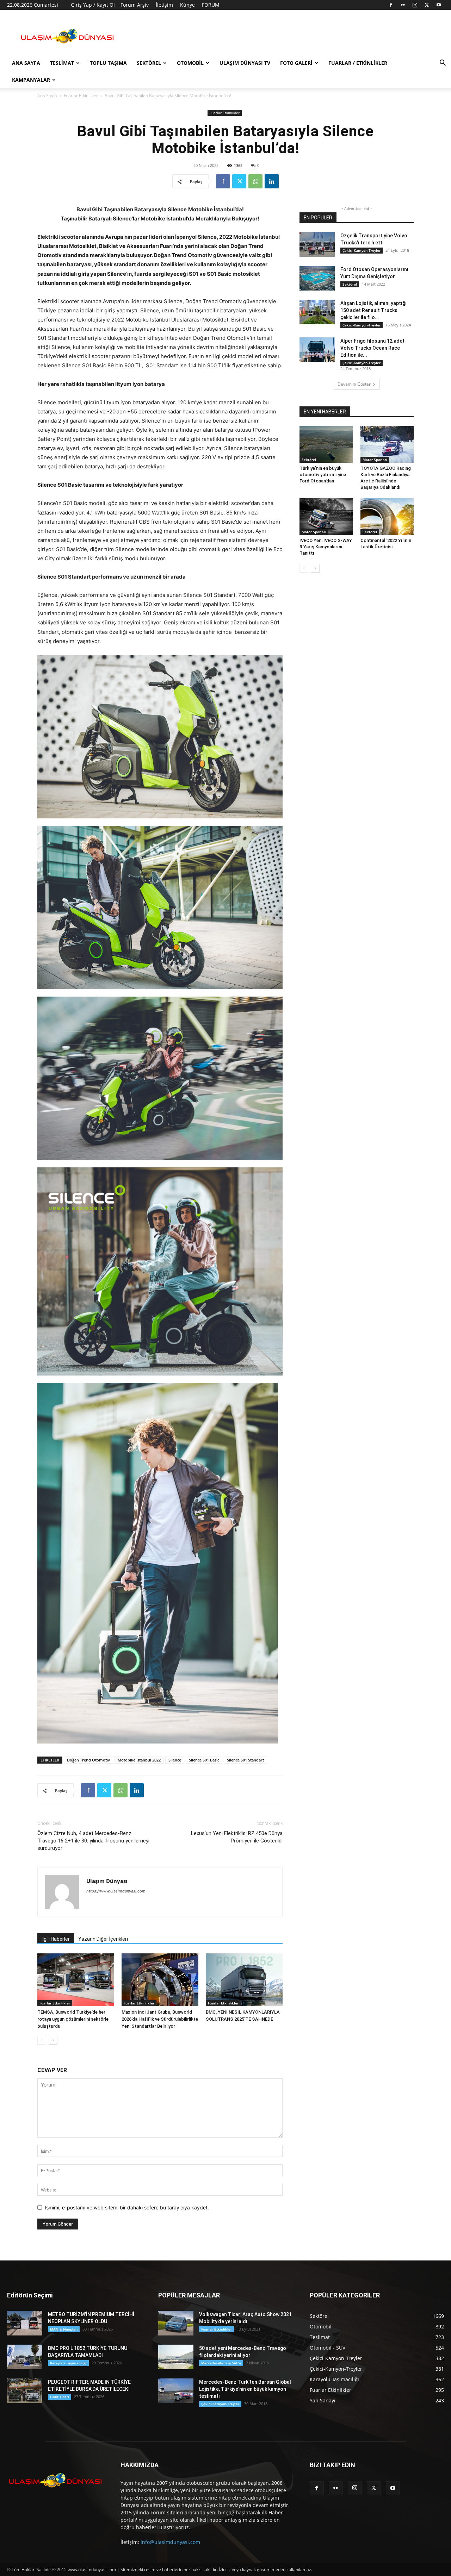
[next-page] (53, 2040)
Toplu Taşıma (108, 63)
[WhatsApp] (255, 181)
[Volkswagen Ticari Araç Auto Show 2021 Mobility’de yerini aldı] (176, 2323)
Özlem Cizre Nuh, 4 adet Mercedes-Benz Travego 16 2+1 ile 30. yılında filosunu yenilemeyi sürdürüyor (93, 1841)
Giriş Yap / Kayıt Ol (93, 5)
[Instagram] (415, 5)
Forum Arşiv (135, 5)
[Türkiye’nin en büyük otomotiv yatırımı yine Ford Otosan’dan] (326, 444)
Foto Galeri (296, 63)
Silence (175, 1760)
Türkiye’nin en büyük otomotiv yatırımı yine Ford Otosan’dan (323, 475)
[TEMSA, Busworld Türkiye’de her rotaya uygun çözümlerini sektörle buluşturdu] (76, 1980)
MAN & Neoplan (64, 2329)
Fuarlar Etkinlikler (81, 96)
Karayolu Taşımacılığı (68, 2363)
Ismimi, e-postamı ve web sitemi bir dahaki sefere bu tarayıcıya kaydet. (127, 2207)
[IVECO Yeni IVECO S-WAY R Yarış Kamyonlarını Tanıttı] (326, 517)
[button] (443, 64)
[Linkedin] (272, 181)
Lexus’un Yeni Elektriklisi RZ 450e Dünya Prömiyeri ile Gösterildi (237, 1837)
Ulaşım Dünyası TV (245, 63)
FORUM (211, 5)
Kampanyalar (31, 80)
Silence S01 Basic (204, 1760)
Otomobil (190, 63)
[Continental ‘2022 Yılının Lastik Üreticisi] (387, 517)
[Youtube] (439, 5)
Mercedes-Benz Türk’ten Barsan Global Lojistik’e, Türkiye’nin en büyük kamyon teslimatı (245, 2389)
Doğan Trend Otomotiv (88, 1760)
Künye (187, 5)
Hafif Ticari (60, 2397)
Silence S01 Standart (245, 1760)
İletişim (164, 5)
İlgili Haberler (56, 1939)
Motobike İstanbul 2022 (139, 1760)
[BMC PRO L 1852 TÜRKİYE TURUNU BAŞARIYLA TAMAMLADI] (25, 2357)
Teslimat (62, 63)
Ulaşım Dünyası (107, 1881)
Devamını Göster (354, 384)
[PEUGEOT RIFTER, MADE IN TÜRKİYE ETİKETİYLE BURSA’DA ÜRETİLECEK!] (25, 2391)
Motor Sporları (375, 460)
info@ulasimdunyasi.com (170, 2542)
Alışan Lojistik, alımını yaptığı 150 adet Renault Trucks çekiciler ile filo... (373, 310)
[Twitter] (427, 5)
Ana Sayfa (26, 63)
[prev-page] (42, 2040)
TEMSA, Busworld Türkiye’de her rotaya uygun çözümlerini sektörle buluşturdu (73, 2019)
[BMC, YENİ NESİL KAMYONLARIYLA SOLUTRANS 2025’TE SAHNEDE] (244, 1980)
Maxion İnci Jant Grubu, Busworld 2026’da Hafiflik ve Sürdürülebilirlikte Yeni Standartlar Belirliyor (160, 2019)
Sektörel (149, 63)
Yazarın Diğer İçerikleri (103, 1939)
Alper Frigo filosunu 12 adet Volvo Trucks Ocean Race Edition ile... (372, 348)
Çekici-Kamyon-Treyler (362, 250)
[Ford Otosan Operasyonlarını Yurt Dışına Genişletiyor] (317, 278)
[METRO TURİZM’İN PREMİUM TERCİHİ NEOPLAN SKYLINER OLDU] (25, 2323)
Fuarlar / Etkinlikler (358, 63)
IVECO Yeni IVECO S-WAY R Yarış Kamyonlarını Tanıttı (326, 547)
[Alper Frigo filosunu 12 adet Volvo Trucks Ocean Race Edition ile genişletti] (317, 350)
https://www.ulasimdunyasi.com (116, 1891)
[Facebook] (391, 5)
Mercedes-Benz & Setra (221, 2363)
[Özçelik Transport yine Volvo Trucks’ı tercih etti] (317, 244)
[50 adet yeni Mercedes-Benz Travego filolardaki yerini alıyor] (176, 2357)
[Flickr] (403, 5)
